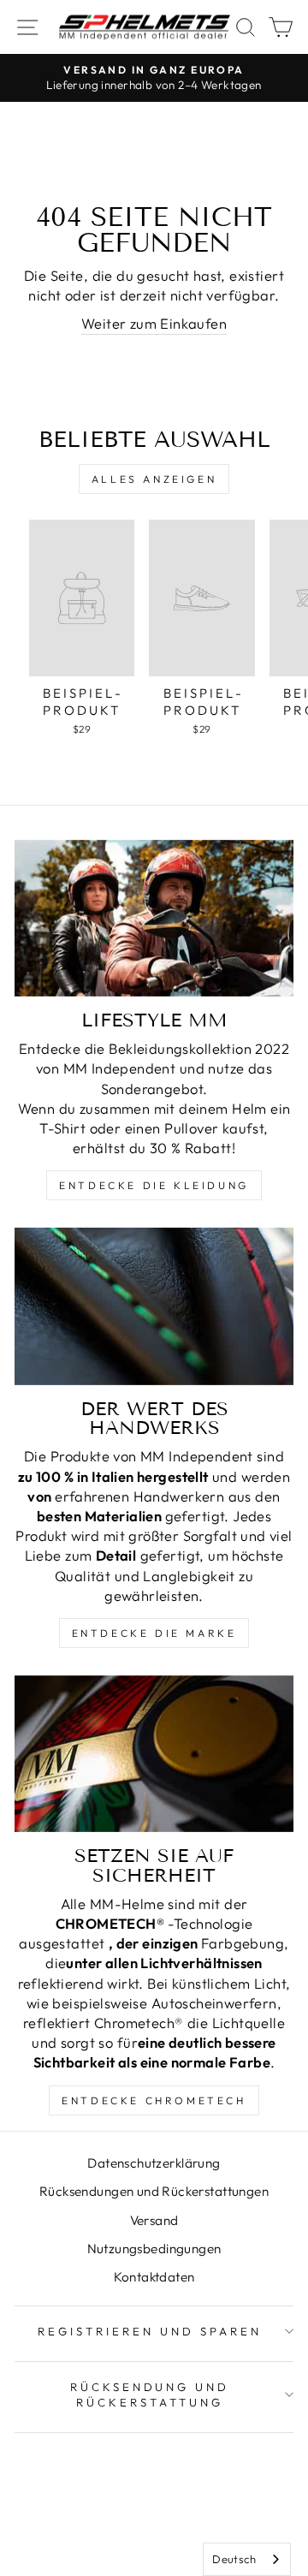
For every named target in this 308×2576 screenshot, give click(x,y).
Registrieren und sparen (149, 2331)
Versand (154, 2220)
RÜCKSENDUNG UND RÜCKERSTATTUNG (150, 2395)
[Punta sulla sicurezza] (154, 1754)
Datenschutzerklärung (154, 2163)
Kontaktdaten (154, 2277)
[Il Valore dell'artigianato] (154, 1306)
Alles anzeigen (154, 479)
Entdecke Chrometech (154, 2100)
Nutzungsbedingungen (154, 2249)
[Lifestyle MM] (154, 918)
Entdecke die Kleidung (154, 1185)
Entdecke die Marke (154, 1633)
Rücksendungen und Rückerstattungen (154, 2191)
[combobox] (247, 2559)
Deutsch (234, 2559)
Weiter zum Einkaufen (154, 323)
